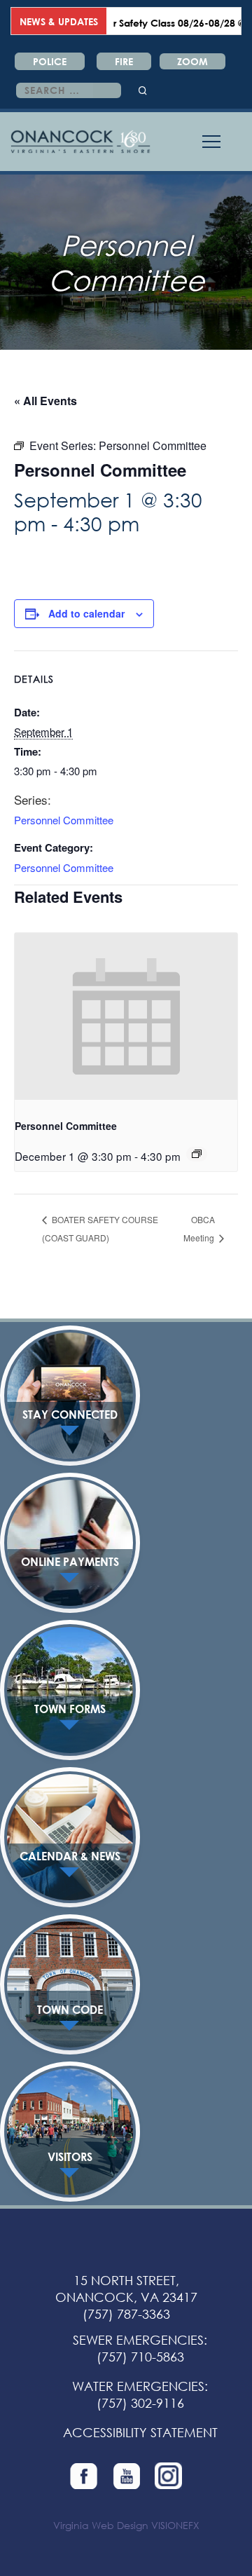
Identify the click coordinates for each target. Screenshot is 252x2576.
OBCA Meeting (200, 1228)
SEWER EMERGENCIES (138, 2340)
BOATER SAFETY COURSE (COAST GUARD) (100, 1228)
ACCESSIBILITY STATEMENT (140, 2432)
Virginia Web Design (101, 2525)
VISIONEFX (175, 2525)
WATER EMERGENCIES (138, 2386)
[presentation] (126, 1017)
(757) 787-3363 (126, 2314)
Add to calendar (86, 613)
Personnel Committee (64, 820)
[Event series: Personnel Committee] (197, 1154)
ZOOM (192, 61)
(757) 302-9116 (140, 2403)
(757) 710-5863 (140, 2357)
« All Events (45, 401)
